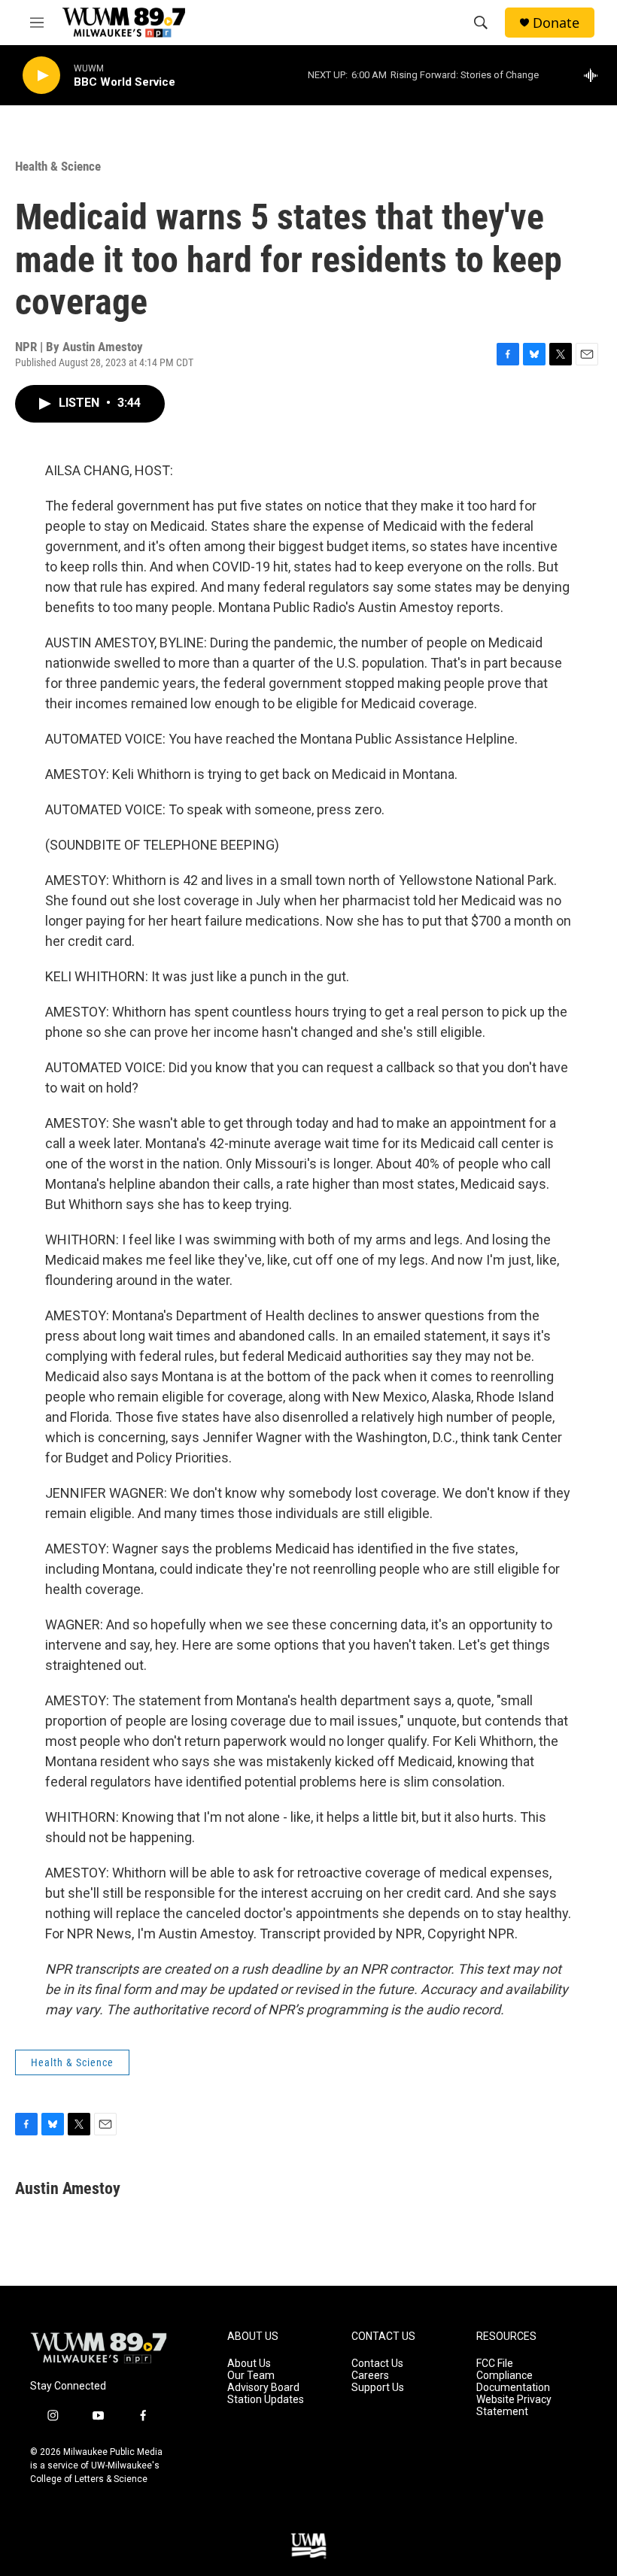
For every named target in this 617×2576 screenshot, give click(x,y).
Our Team (251, 2376)
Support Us (378, 2388)
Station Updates (266, 2400)
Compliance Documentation (513, 2382)
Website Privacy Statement (514, 2406)
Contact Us (377, 2364)
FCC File (495, 2364)
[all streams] (595, 75)
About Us (249, 2364)
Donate (556, 23)
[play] (41, 76)
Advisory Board (263, 2388)
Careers (370, 2376)
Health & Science (58, 166)
